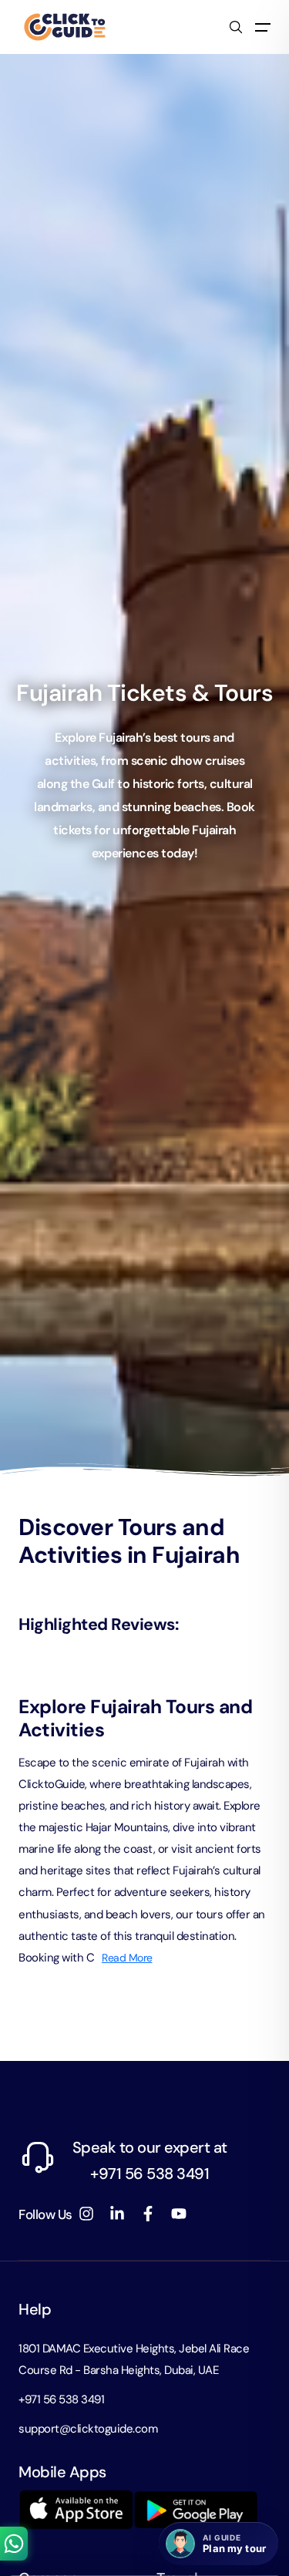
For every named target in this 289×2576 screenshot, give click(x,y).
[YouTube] (179, 2214)
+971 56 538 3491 (61, 2399)
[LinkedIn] (117, 2214)
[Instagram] (86, 2214)
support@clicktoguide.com (88, 2429)
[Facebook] (148, 2214)
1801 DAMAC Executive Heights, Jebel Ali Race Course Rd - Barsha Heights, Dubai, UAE (134, 2359)
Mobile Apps (62, 2472)
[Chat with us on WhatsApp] (14, 2544)
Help (35, 2309)
